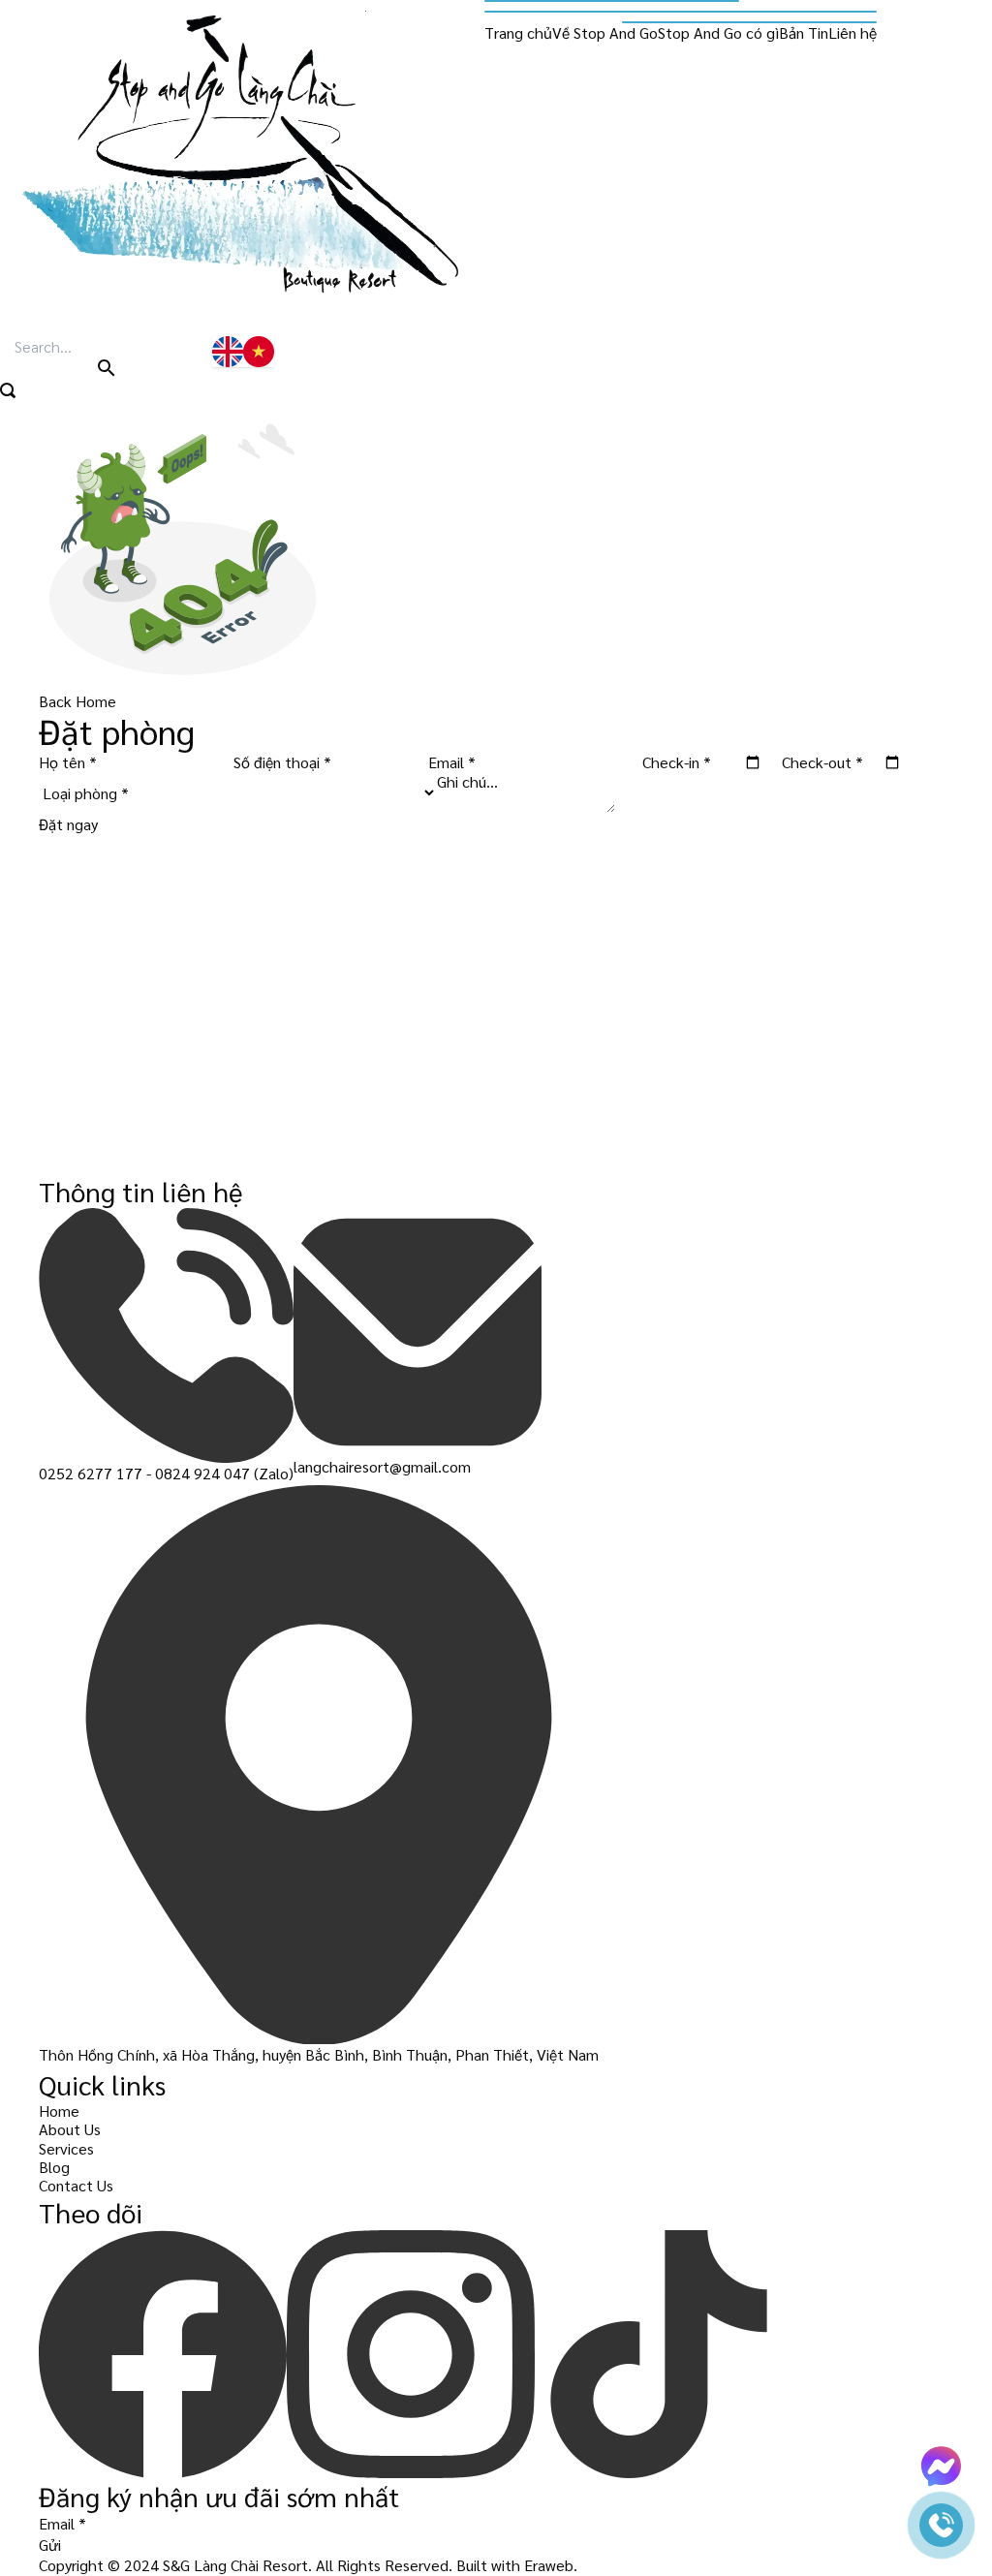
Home (59, 2110)
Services (66, 2148)
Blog (54, 2167)
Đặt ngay (68, 824)
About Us (70, 2129)
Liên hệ (852, 32)
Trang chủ (518, 32)
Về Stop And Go (605, 32)
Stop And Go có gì (718, 32)
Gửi (50, 2545)
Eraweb (549, 2565)
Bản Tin (804, 32)
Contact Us (76, 2185)
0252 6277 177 (91, 1473)
